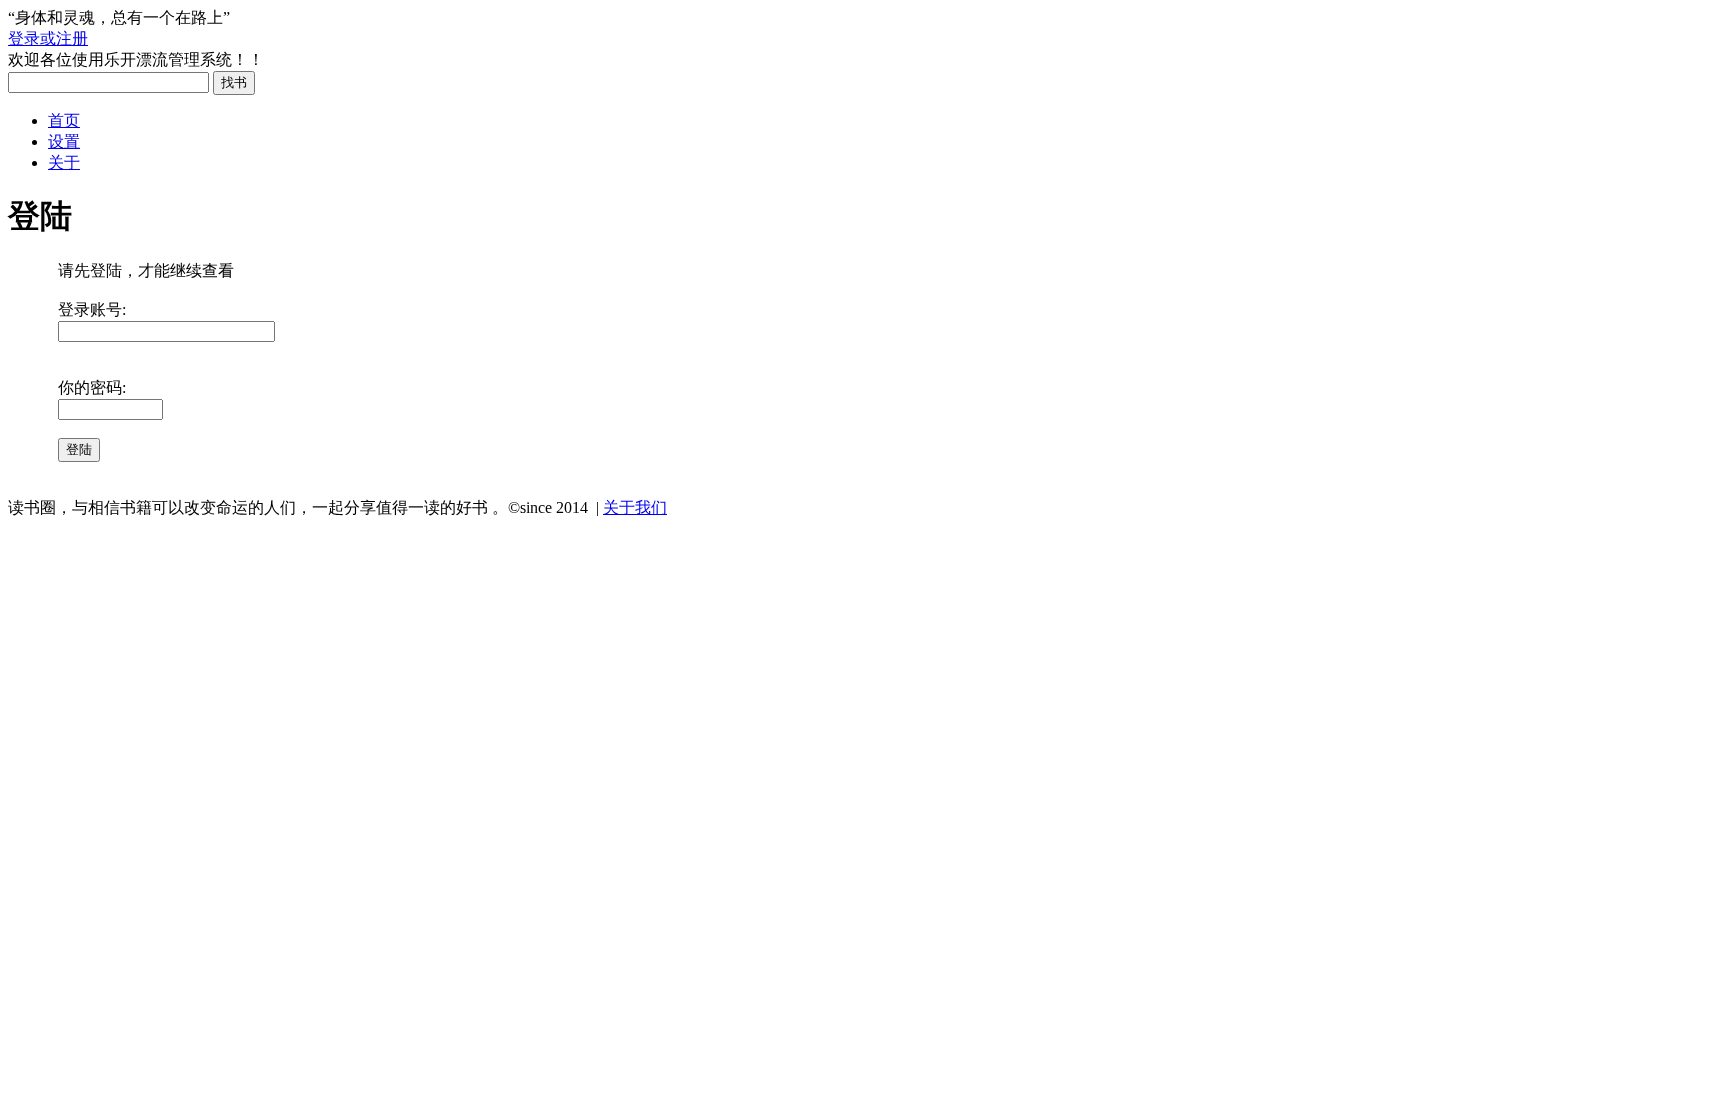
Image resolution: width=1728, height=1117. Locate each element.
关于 (64, 162)
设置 (64, 141)
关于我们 (635, 507)
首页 (64, 120)
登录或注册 (48, 38)
